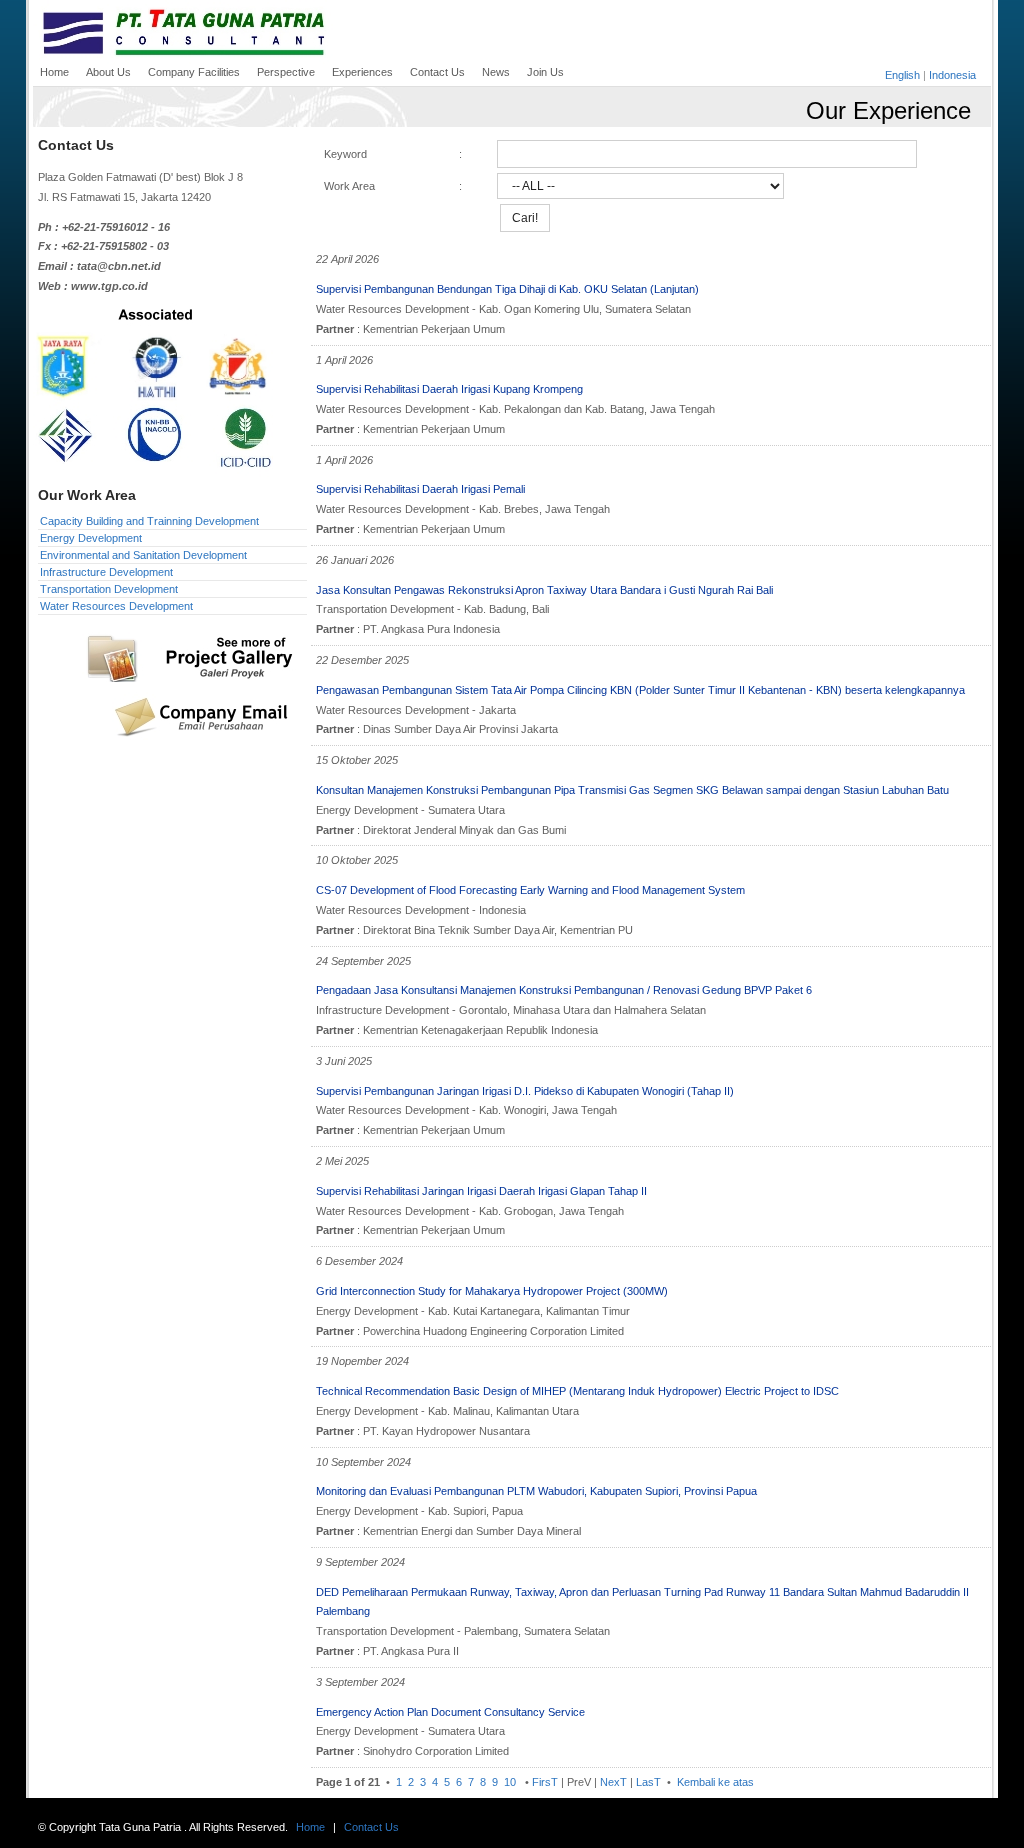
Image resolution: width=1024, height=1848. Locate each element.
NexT (613, 1782)
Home (310, 1827)
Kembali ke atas (714, 1782)
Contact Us (371, 1827)
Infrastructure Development (106, 572)
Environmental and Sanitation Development (143, 555)
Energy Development (91, 538)
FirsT (545, 1782)
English (902, 75)
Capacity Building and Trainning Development (149, 521)
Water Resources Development (116, 606)
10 (510, 1782)
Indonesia (952, 75)
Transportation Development (109, 589)
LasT (648, 1782)
